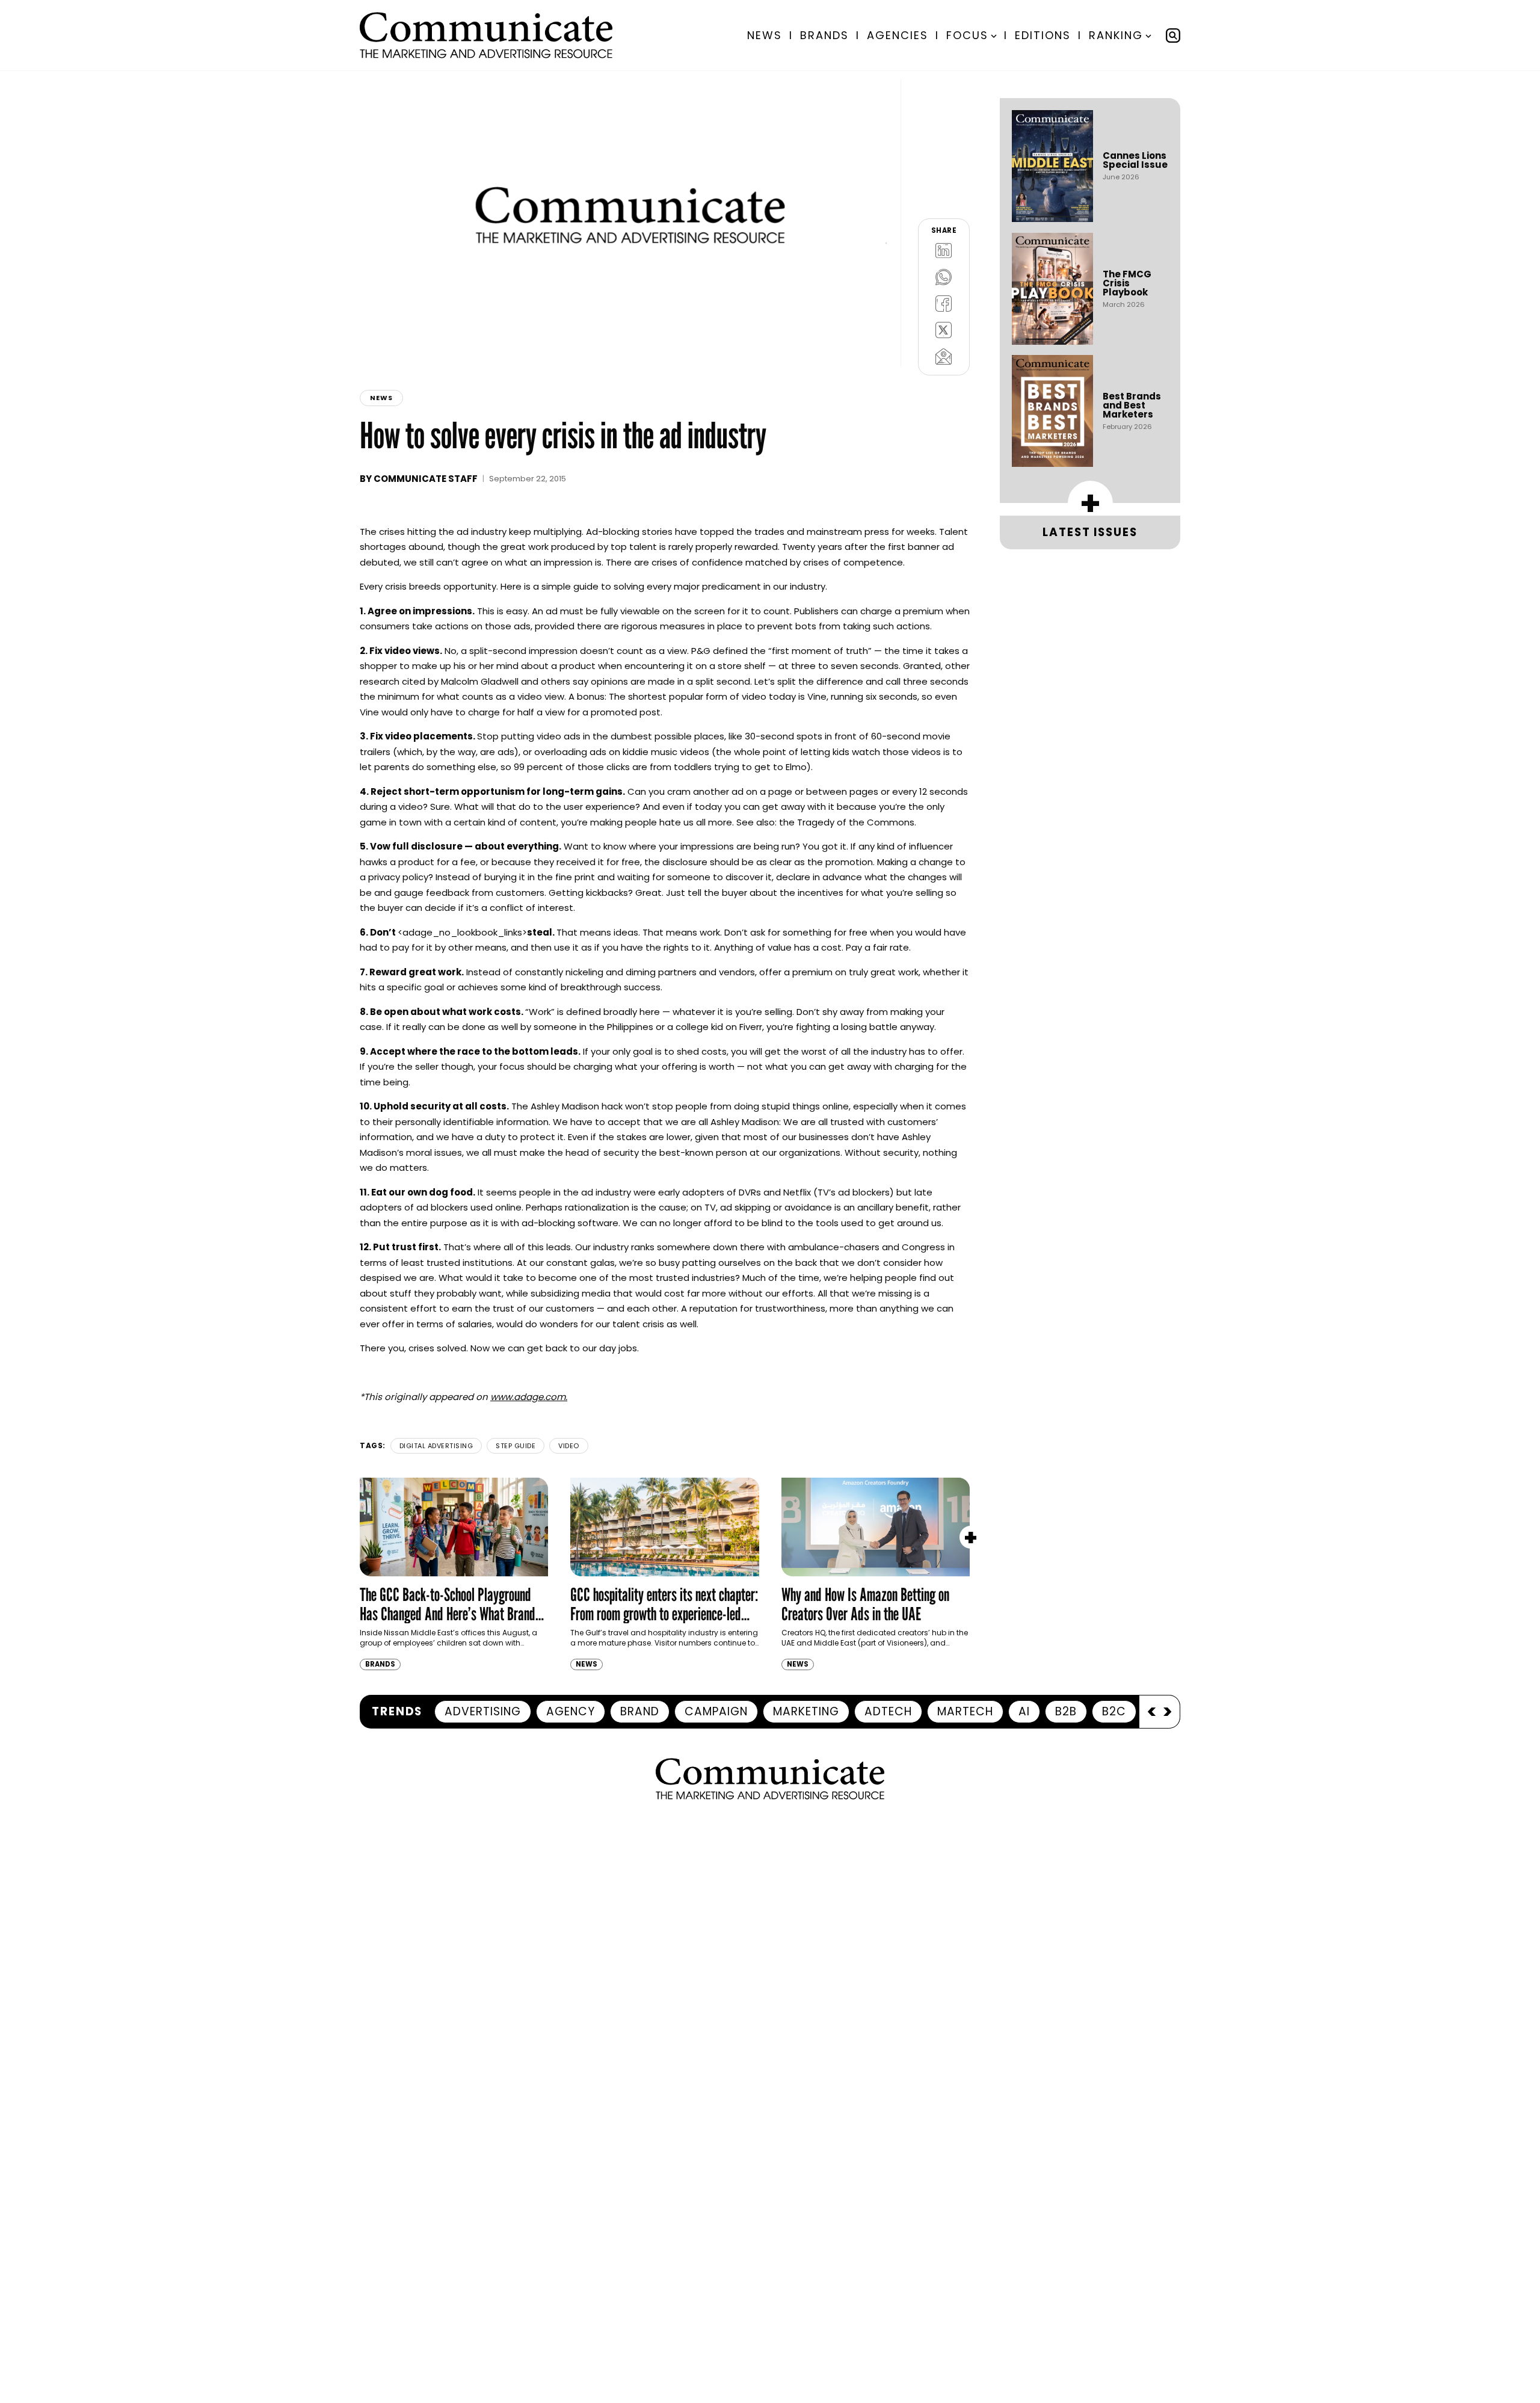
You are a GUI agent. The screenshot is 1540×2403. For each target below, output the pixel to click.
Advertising (483, 1711)
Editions (1043, 35)
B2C (1114, 1711)
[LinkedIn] (944, 250)
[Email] (944, 356)
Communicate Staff (426, 479)
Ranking (1116, 35)
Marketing (806, 1711)
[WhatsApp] (944, 277)
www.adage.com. (529, 1397)
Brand (640, 1711)
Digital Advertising (436, 1446)
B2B (1066, 1711)
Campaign (716, 1711)
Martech (965, 1711)
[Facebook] (944, 303)
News (765, 35)
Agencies (898, 35)
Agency (571, 1711)
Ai (1024, 1711)
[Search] (1173, 35)
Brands (824, 35)
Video (569, 1446)
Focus (967, 35)
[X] (944, 330)
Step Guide (516, 1446)
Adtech (888, 1711)
